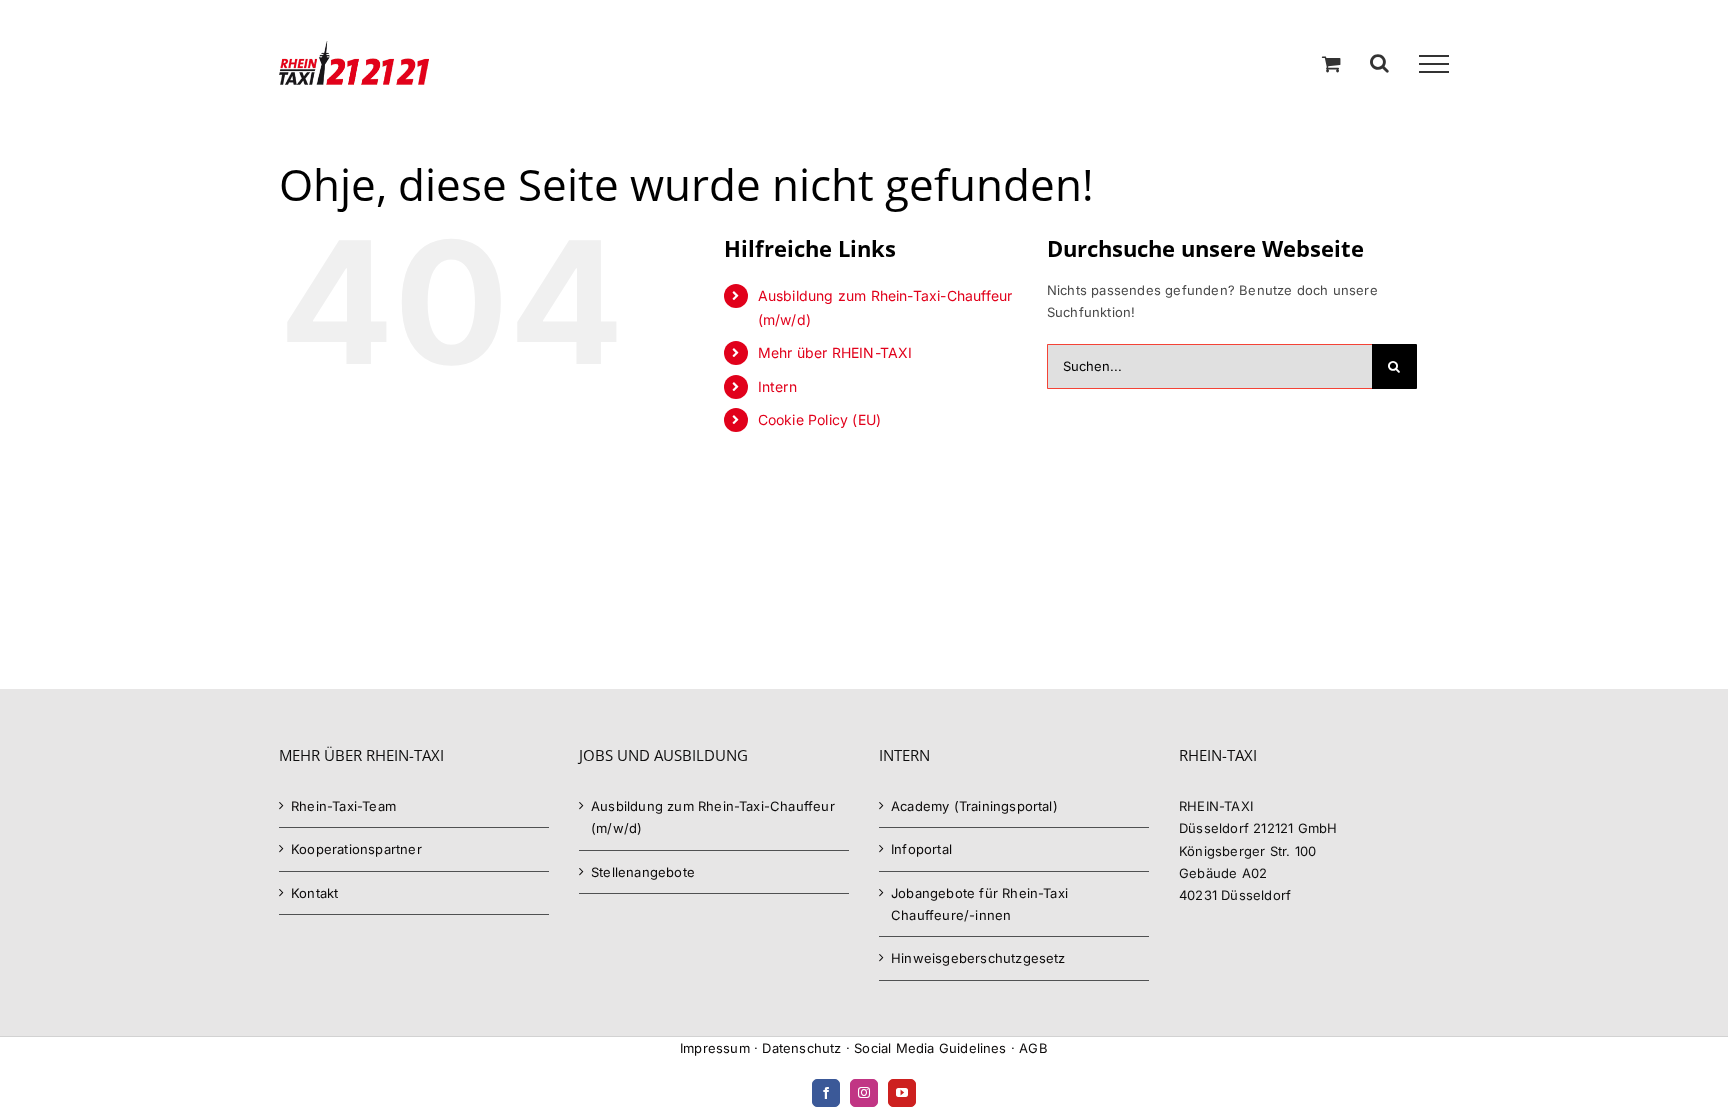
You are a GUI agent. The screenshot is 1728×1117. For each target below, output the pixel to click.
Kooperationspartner (356, 849)
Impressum (715, 1048)
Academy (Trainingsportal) (974, 806)
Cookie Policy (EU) (820, 419)
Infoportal (921, 849)
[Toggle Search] (1379, 63)
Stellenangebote (643, 872)
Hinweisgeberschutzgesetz (978, 958)
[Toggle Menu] (1434, 64)
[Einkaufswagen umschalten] (1331, 63)
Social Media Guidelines (930, 1048)
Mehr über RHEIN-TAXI (835, 352)
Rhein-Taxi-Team (343, 806)
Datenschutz (801, 1048)
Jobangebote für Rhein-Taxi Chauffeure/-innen (979, 904)
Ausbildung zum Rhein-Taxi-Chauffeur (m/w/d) (713, 817)
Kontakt (314, 893)
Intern (777, 386)
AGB (1033, 1048)
